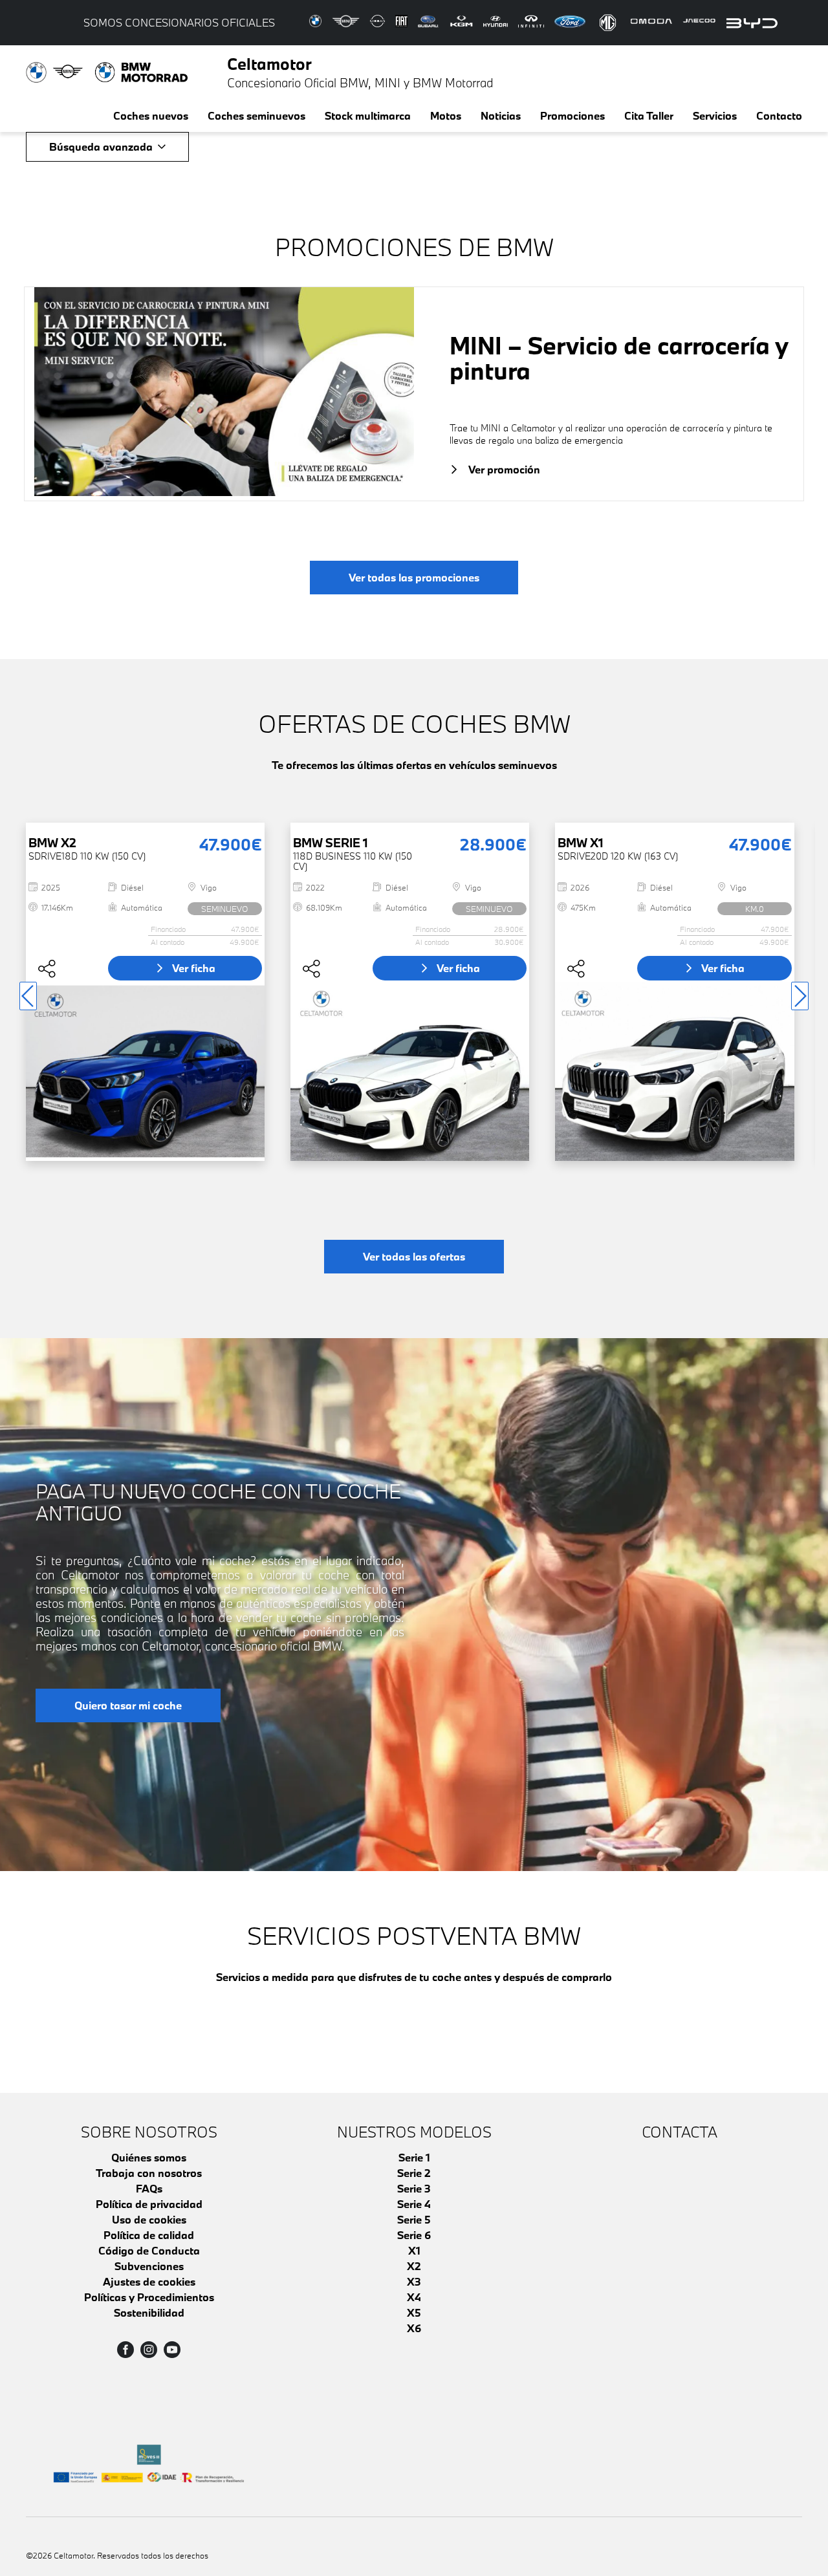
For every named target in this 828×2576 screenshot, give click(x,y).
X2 (414, 2266)
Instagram (149, 2350)
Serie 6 (414, 2235)
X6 (414, 2328)
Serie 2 (414, 2173)
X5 (414, 2312)
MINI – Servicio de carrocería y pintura (619, 358)
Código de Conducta (149, 2250)
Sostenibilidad (149, 2312)
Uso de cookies (149, 2219)
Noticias (501, 115)
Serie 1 (414, 2157)
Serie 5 (414, 2219)
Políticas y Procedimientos (149, 2297)
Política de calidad (149, 2235)
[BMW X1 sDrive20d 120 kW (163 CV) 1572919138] (674, 1071)
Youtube (172, 2350)
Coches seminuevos (256, 115)
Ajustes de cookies (149, 2281)
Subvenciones (149, 2266)
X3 (414, 2281)
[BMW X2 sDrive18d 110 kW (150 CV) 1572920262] (145, 1071)
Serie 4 (414, 2204)
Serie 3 (414, 2188)
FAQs (149, 2188)
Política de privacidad (149, 2204)
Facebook (125, 2350)
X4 (414, 2297)
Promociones (572, 115)
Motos (446, 115)
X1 (414, 2250)
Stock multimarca (368, 115)
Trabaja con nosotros (149, 2173)
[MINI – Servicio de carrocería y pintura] (224, 394)
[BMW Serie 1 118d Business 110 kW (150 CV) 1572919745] (410, 1071)
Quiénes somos (149, 2157)
